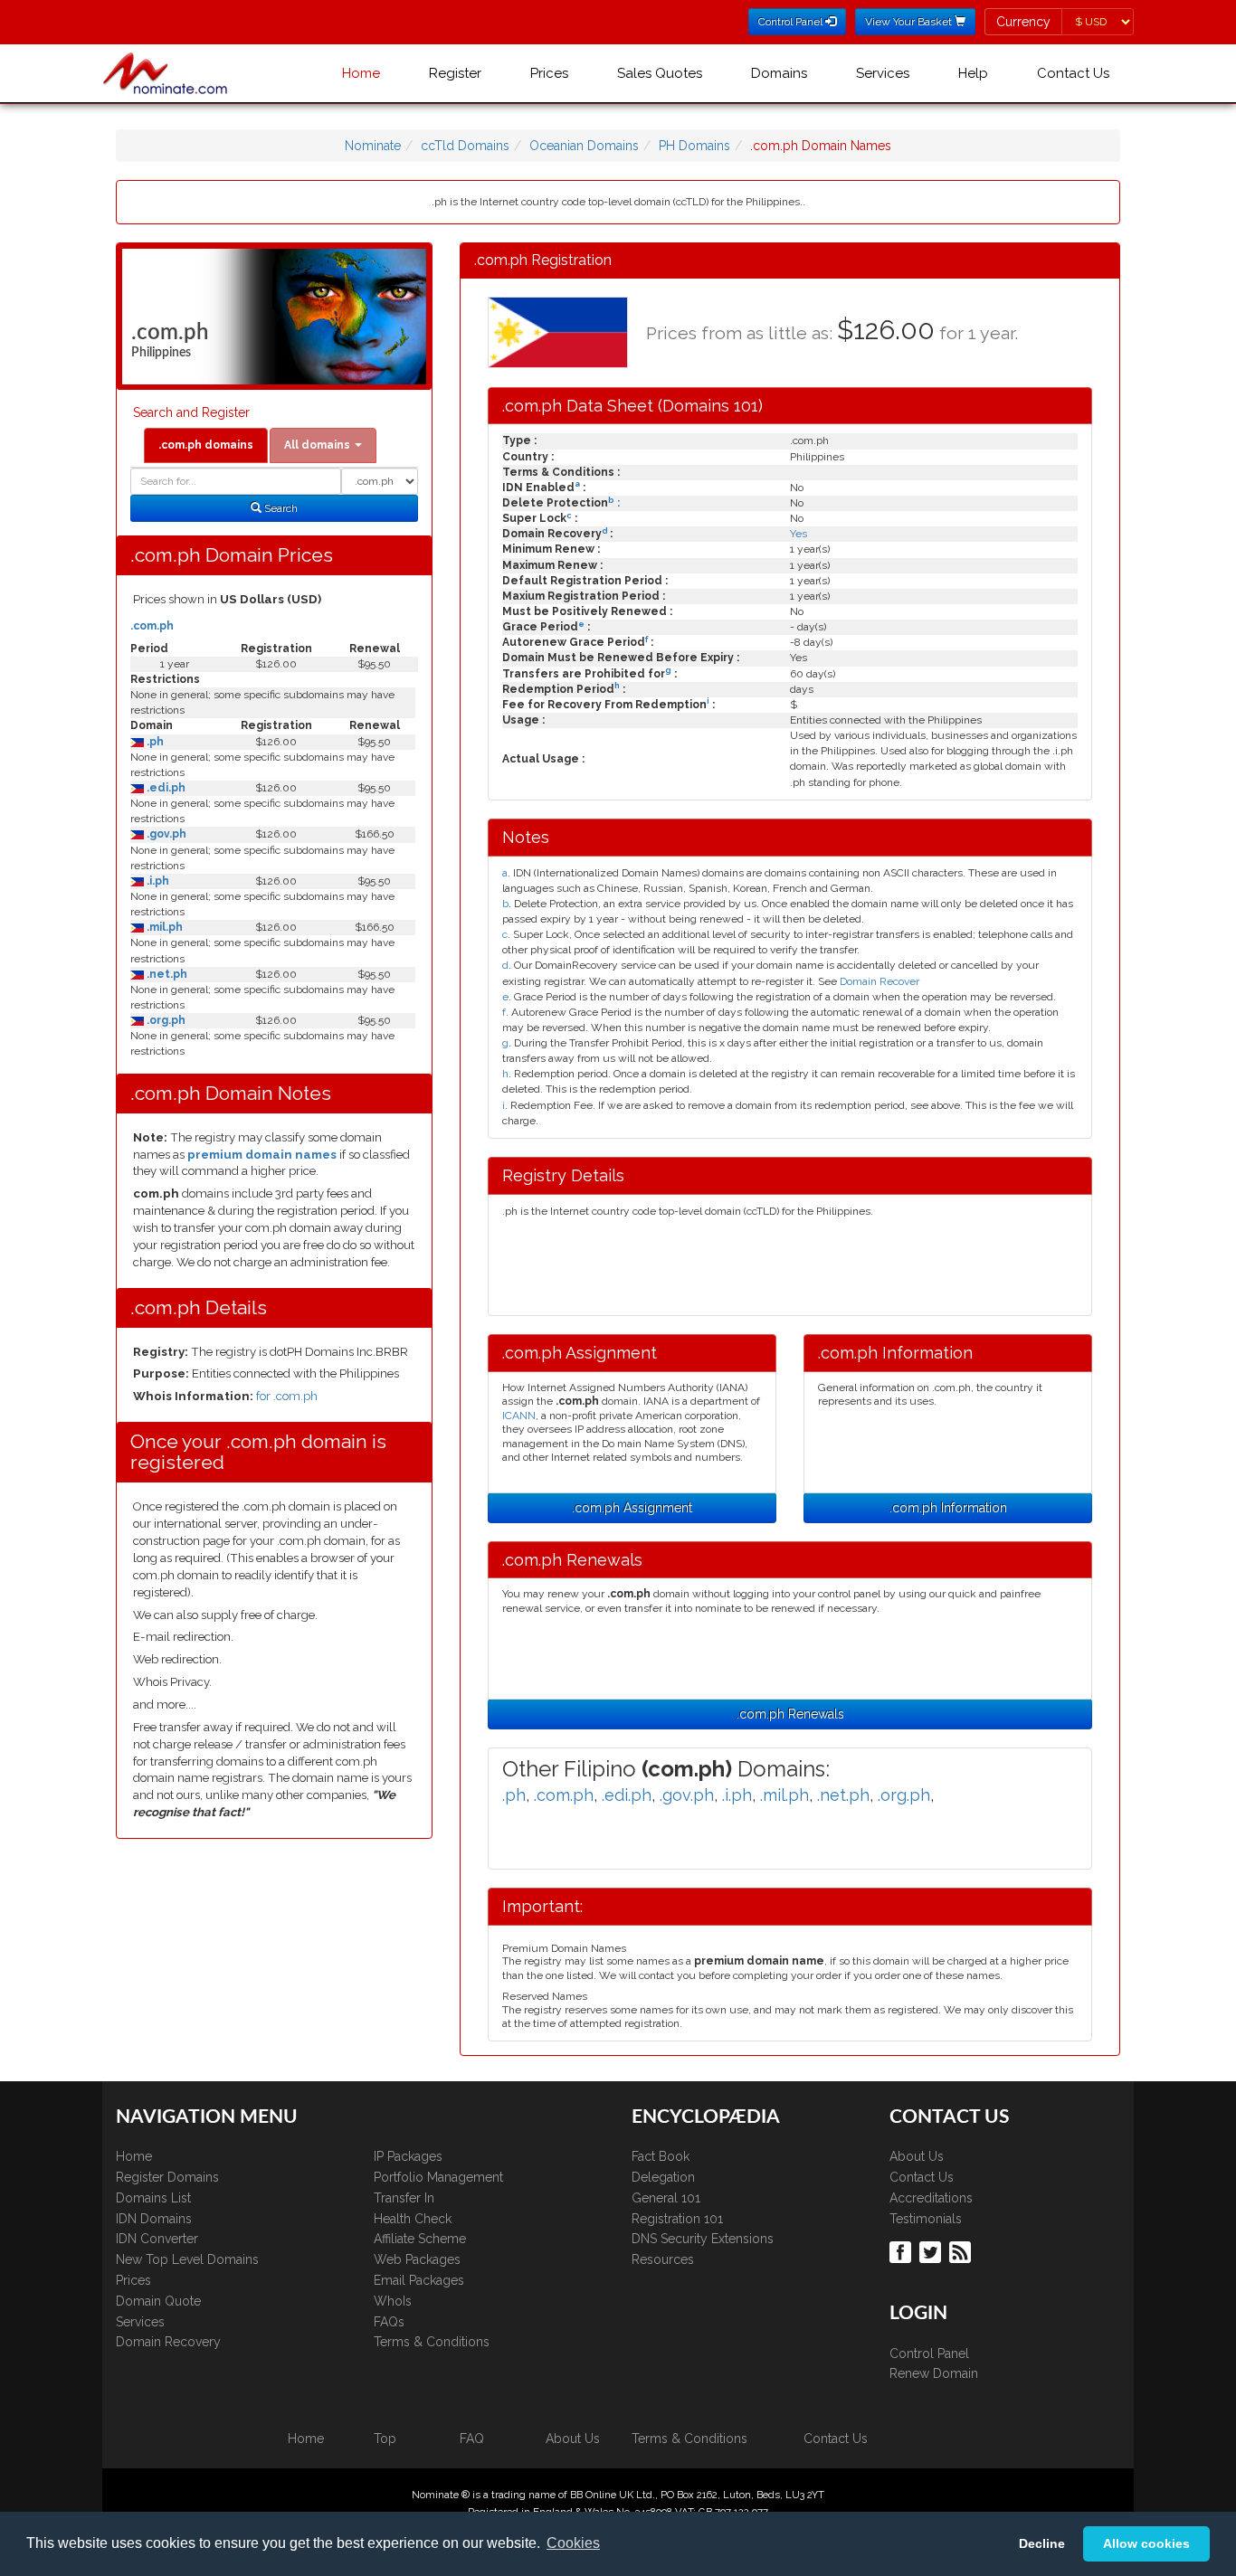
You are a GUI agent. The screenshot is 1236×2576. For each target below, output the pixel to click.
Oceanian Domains (584, 146)
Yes (799, 534)
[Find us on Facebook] (903, 2251)
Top (385, 2439)
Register (455, 73)
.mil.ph (163, 927)
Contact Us (1073, 73)
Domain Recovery (168, 2342)
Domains (779, 73)
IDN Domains (154, 2219)
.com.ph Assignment (632, 1508)
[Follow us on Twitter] (932, 2251)
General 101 (666, 2198)
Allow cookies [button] (1146, 2543)
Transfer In (404, 2198)
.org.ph (165, 1020)
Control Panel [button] (792, 22)
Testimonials (926, 2219)
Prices (549, 73)
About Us (917, 2156)
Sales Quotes (660, 73)
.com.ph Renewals (790, 1714)
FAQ (472, 2439)
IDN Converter (157, 2239)
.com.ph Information (948, 1508)
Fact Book (661, 2156)
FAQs (389, 2322)
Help (973, 73)
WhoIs (393, 2301)
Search (280, 508)
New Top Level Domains (187, 2259)
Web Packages (417, 2259)
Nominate (373, 146)
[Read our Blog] (962, 2251)
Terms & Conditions (432, 2342)
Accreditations (931, 2198)
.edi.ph (165, 788)
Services (883, 73)
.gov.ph (165, 834)
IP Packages (408, 2156)
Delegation (663, 2177)
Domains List (153, 2198)
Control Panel (929, 2353)
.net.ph (166, 974)
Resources (663, 2259)
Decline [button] (1042, 2543)
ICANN (519, 1416)
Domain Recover (879, 981)
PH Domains (694, 146)
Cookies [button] (573, 2543)
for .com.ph (287, 1396)
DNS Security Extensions (703, 2239)
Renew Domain (934, 2373)
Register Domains (167, 2177)
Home (361, 73)
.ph (154, 742)
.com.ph (152, 626)
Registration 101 (677, 2219)
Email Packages (419, 2280)
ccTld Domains (465, 146)
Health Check (413, 2219)
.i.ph (157, 881)
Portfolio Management (438, 2177)
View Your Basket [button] (910, 22)
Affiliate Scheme (420, 2239)
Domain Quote (158, 2301)
